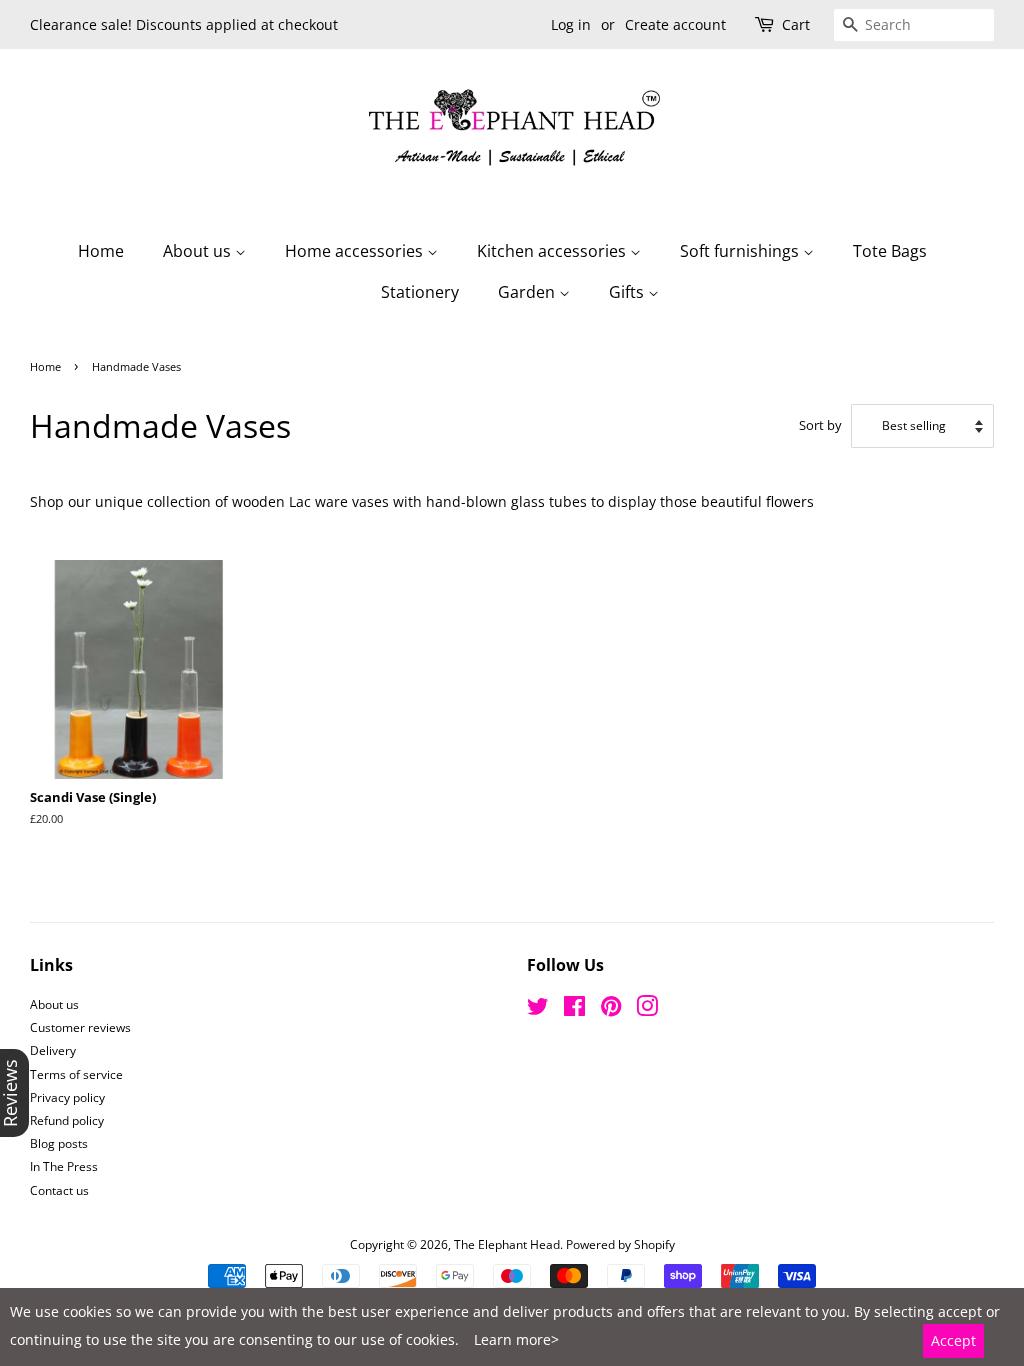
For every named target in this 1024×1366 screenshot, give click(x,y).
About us (199, 251)
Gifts (628, 292)
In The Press (64, 1166)
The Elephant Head (507, 1244)
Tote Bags (890, 251)
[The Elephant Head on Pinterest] (611, 1010)
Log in (571, 24)
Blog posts (59, 1143)
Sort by (820, 425)
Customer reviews (80, 1027)
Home (101, 251)
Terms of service (76, 1074)
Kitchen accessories (553, 251)
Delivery (53, 1050)
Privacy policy (67, 1097)
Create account (675, 24)
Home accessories (356, 251)
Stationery (420, 292)
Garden (528, 292)
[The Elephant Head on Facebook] (574, 1010)
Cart (796, 24)
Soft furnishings (741, 251)
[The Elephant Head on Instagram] (647, 1010)
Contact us (59, 1190)
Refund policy (67, 1120)
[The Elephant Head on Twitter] (538, 1010)
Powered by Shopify (620, 1244)
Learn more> (516, 1339)
